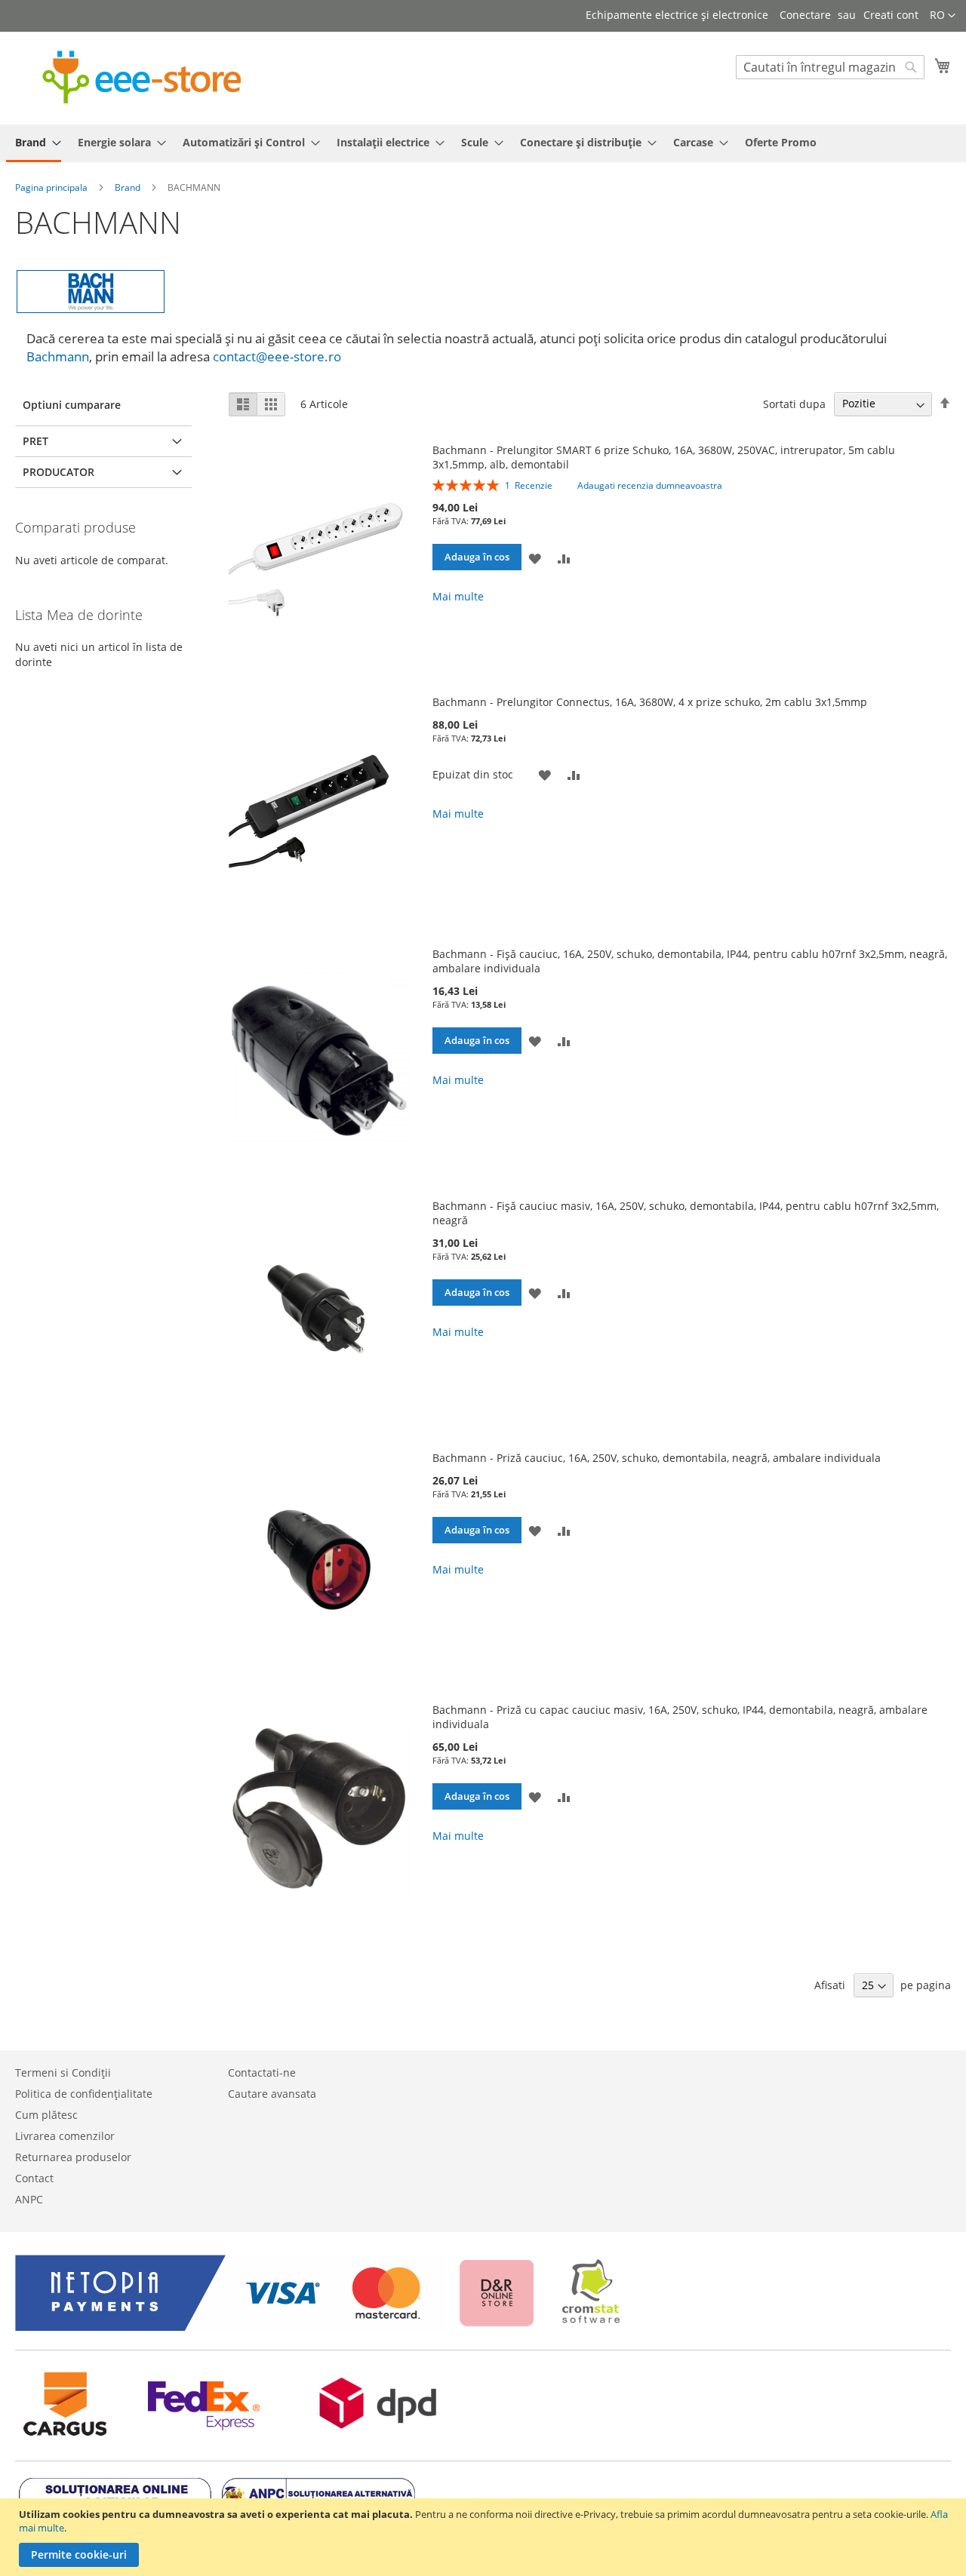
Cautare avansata (272, 2094)
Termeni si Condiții (63, 2072)
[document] (485, 2537)
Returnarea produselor (73, 2157)
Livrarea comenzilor (65, 2136)
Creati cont (891, 15)
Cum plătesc (46, 2115)
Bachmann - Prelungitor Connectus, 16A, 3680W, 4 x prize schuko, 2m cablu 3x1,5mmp (650, 702)
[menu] (483, 143)
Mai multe (458, 596)
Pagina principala (52, 187)
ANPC (29, 2199)
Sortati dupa (794, 403)
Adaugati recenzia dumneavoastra (650, 485)
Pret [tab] (35, 441)
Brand (129, 187)
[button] (943, 16)
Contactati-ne (262, 2072)
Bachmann (58, 356)
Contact (34, 2178)
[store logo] (142, 77)
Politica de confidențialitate (84, 2094)
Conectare (805, 15)
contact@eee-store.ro (277, 356)
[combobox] (830, 67)
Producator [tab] (58, 472)
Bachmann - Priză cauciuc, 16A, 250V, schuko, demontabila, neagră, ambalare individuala (657, 1458)
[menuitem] (34, 143)
